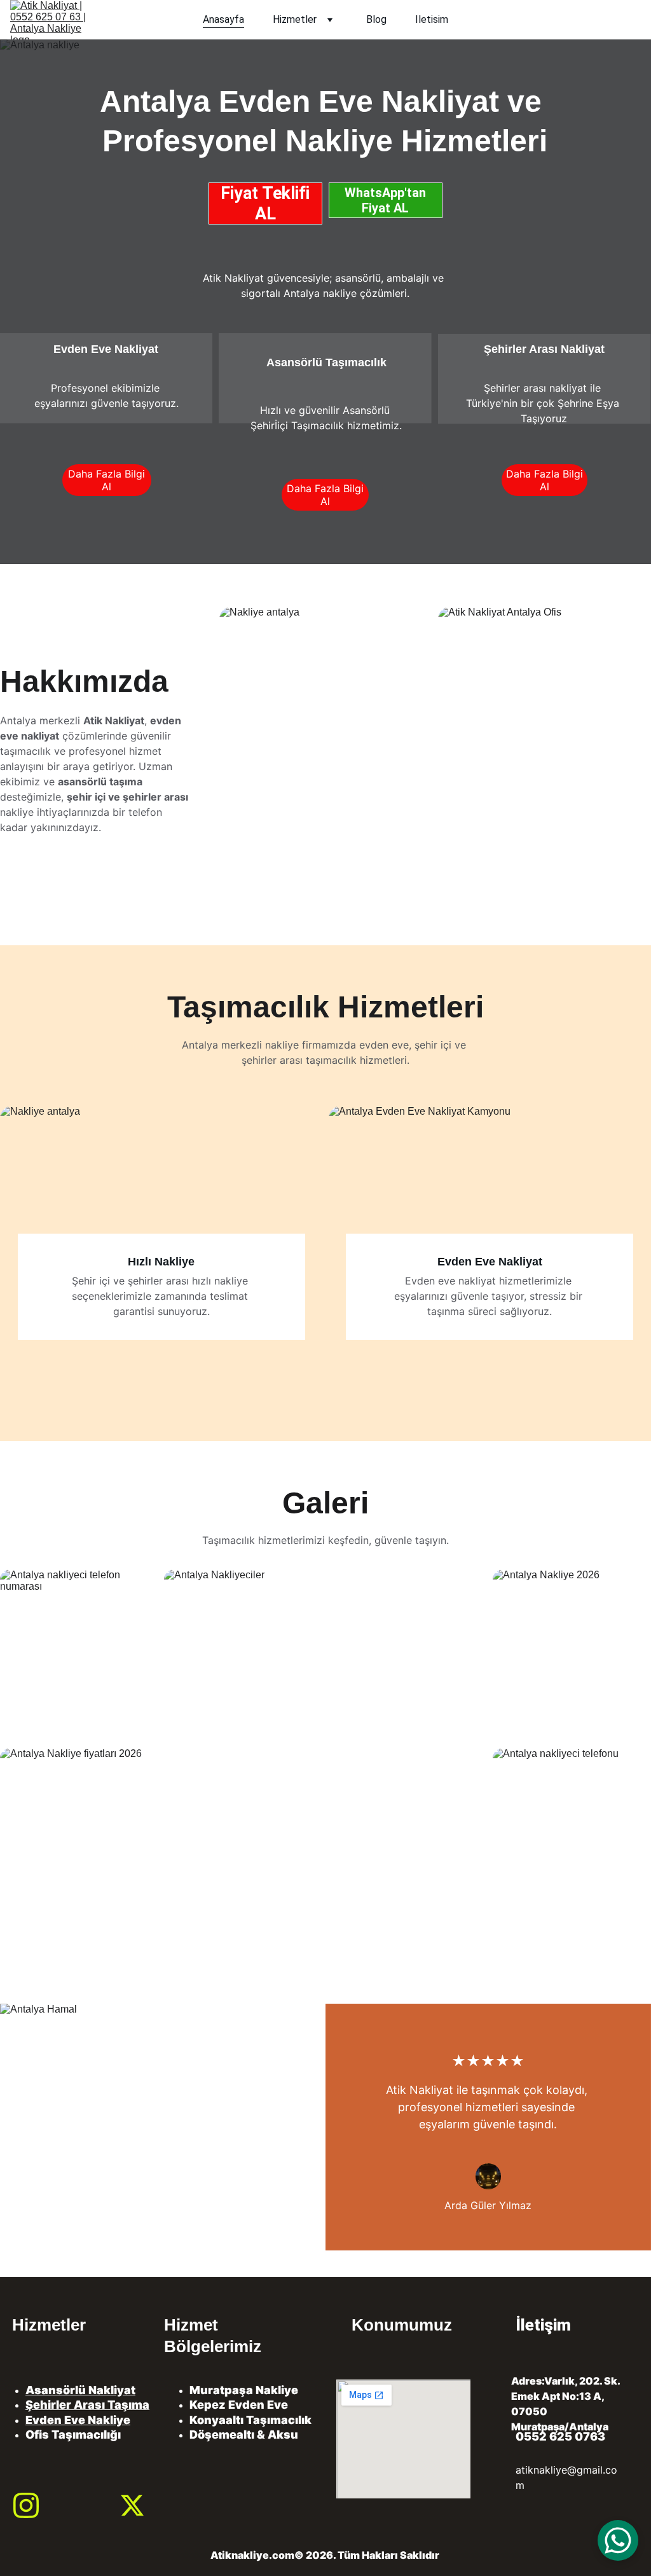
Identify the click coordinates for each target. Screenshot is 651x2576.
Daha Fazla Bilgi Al (106, 480)
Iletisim (432, 20)
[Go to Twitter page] (132, 2505)
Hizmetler (295, 20)
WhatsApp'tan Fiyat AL (385, 200)
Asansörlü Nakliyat (80, 2390)
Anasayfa (223, 20)
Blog (376, 20)
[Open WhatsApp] (618, 2540)
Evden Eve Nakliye (78, 2420)
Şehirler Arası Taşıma (87, 2405)
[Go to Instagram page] (26, 2505)
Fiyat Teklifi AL (265, 203)
